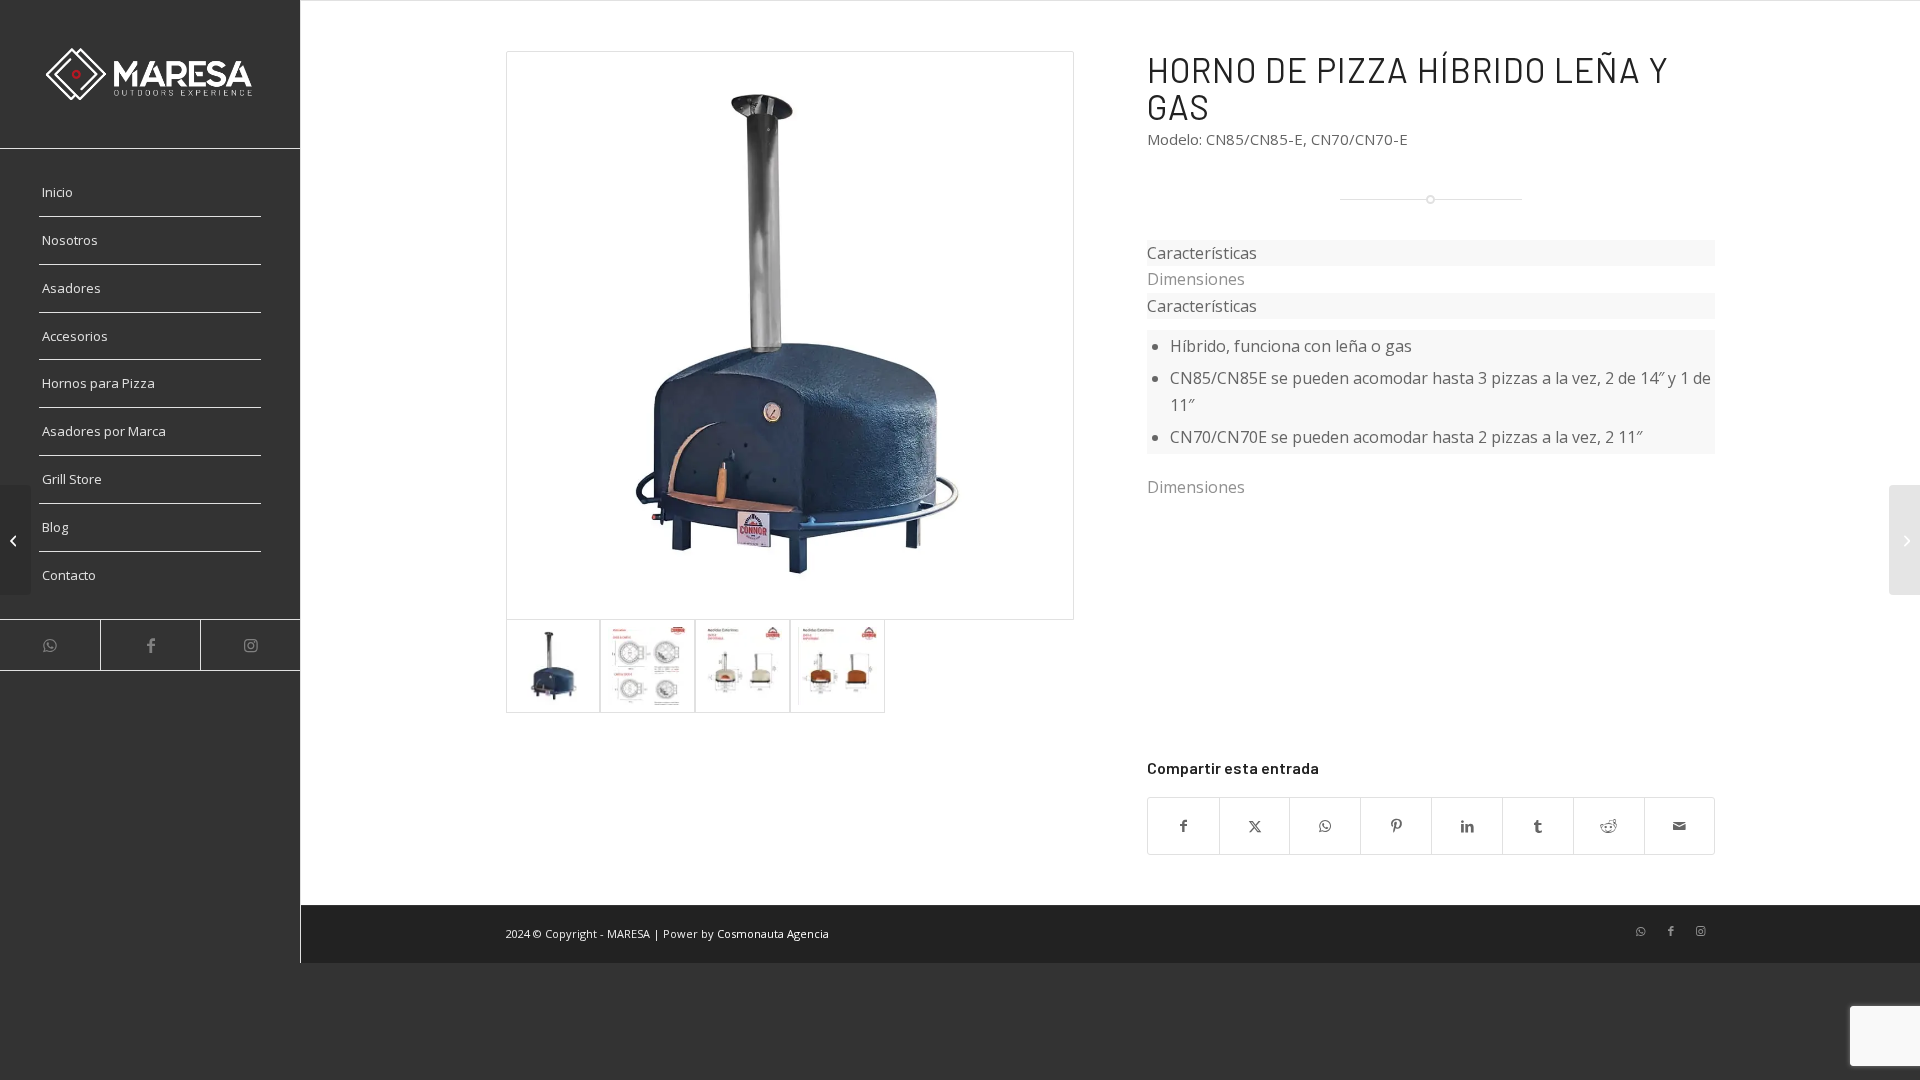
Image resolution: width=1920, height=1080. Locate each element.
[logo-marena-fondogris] (150, 74)
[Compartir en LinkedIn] (1467, 826)
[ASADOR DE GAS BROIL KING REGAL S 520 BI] (1904, 540)
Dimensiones (1196, 487)
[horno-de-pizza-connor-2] (742, 666)
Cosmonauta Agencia (773, 933)
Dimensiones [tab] (1196, 279)
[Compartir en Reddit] (1609, 826)
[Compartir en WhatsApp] (1325, 826)
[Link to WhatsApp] (50, 645)
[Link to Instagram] (250, 645)
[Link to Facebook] (150, 645)
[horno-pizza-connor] (790, 335)
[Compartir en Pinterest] (1396, 826)
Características (1202, 306)
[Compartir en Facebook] (1183, 826)
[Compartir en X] (1255, 826)
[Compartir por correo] (1680, 826)
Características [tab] (1202, 253)
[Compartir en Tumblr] (1538, 826)
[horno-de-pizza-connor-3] (837, 666)
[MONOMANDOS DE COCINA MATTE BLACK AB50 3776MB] (15, 540)
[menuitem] (150, 193)
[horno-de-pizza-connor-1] (647, 666)
